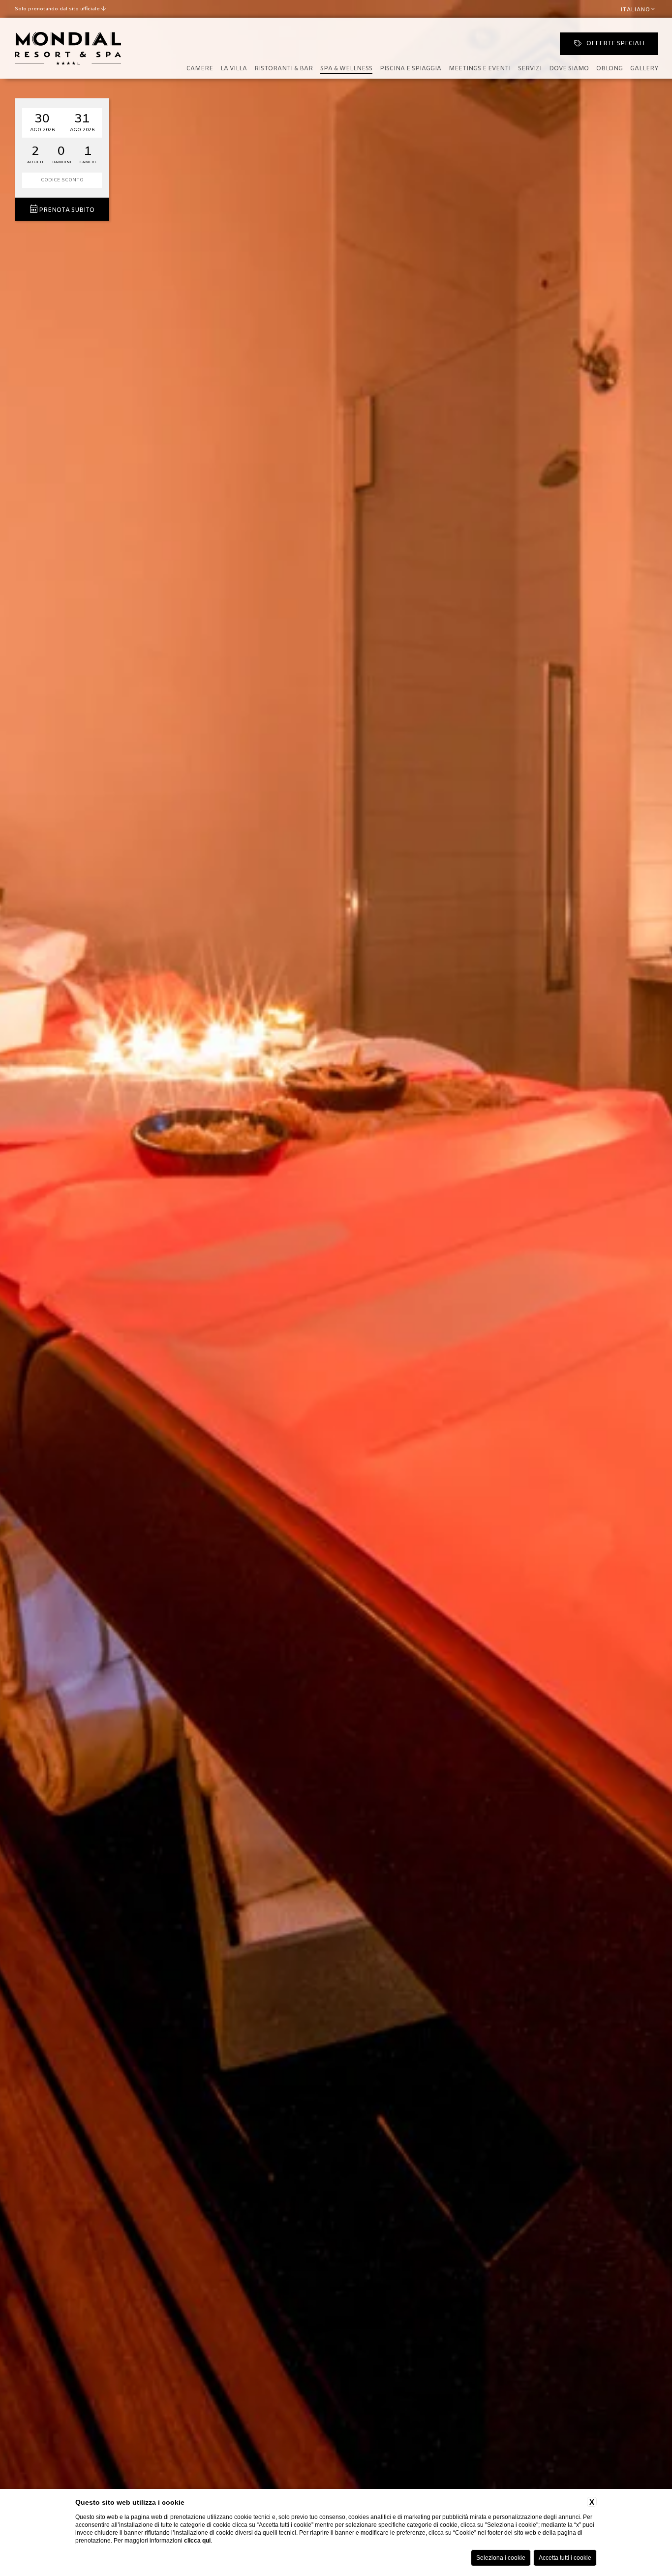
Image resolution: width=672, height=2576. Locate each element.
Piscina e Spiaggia (411, 69)
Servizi (530, 69)
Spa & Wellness (346, 69)
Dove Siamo (569, 69)
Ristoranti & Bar (284, 69)
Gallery (644, 69)
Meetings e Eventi (480, 69)
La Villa (234, 69)
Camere (200, 69)
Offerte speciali (615, 44)
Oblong (610, 69)
